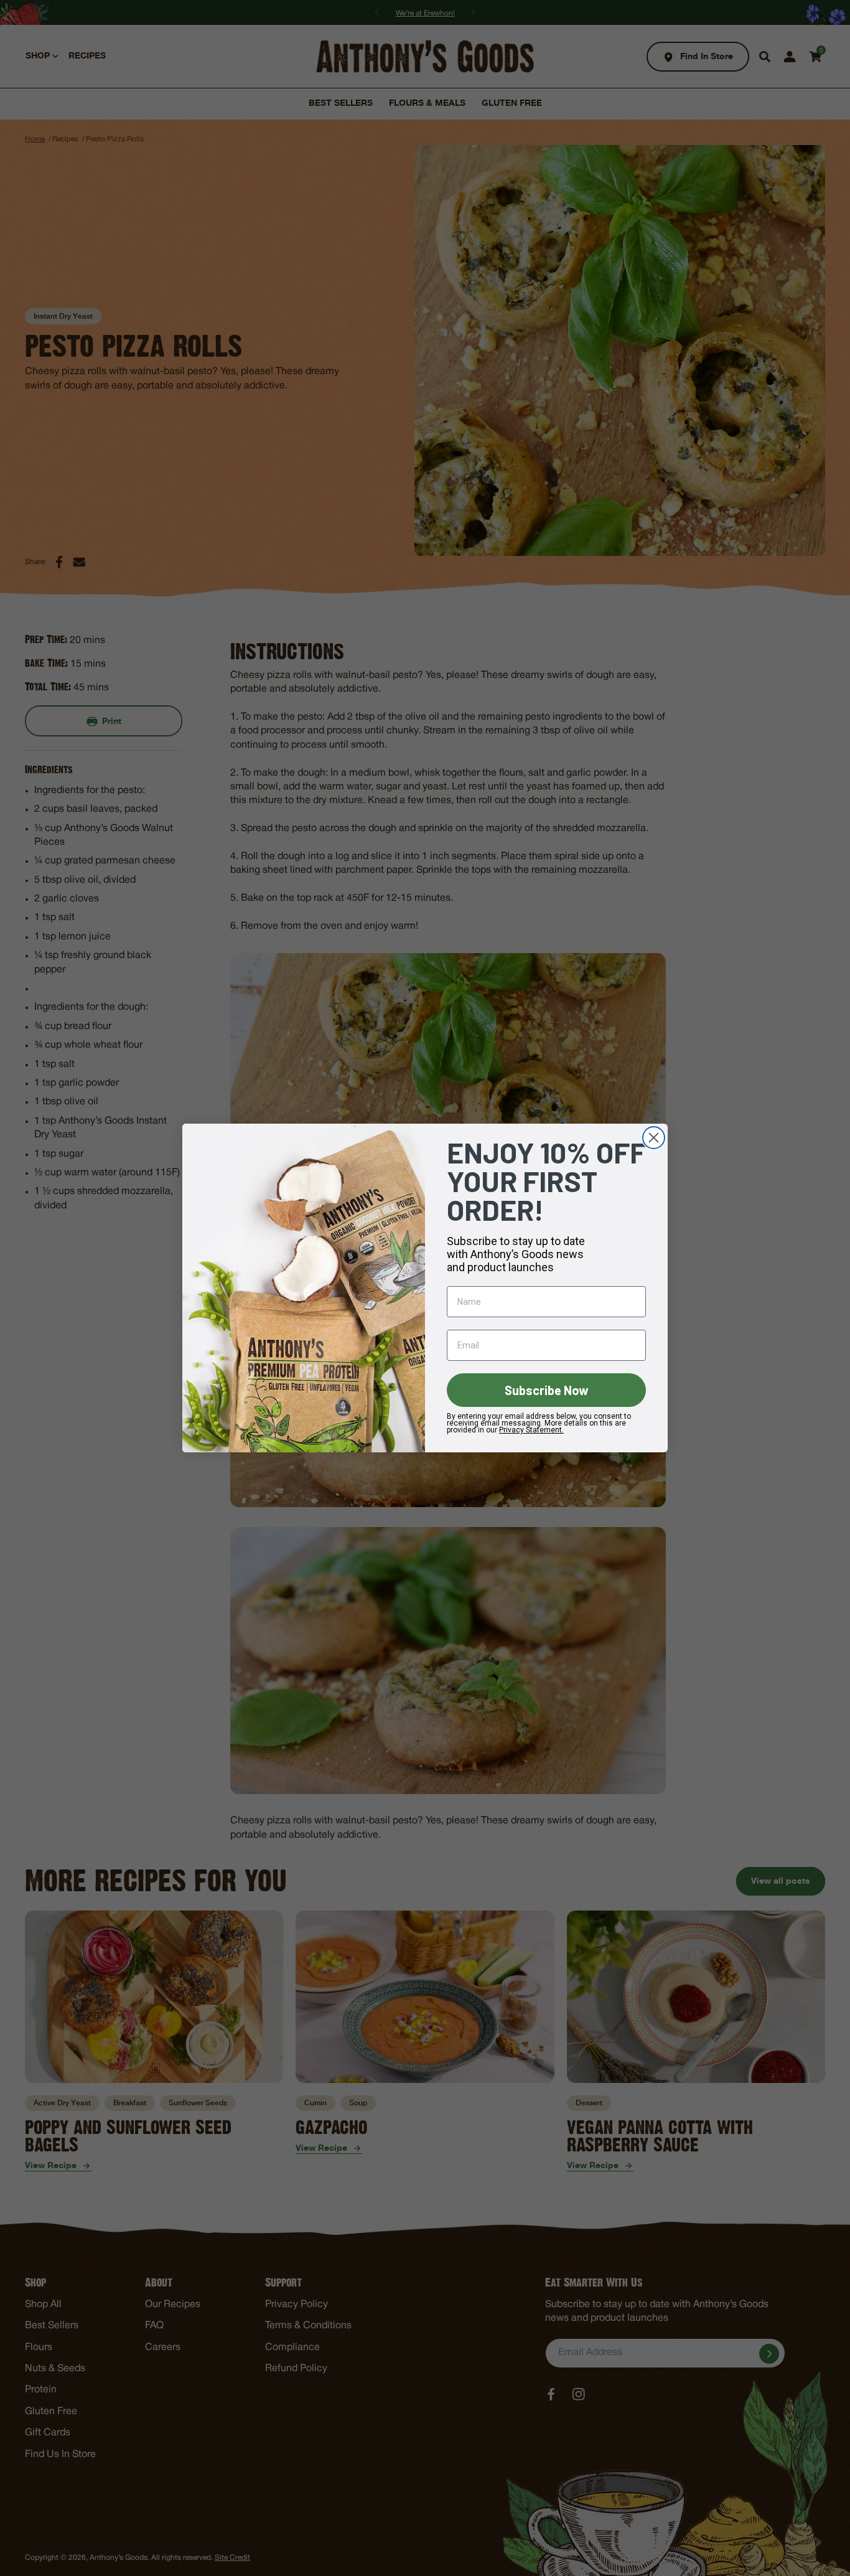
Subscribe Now (547, 1390)
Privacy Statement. (531, 1430)
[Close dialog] (654, 1138)
